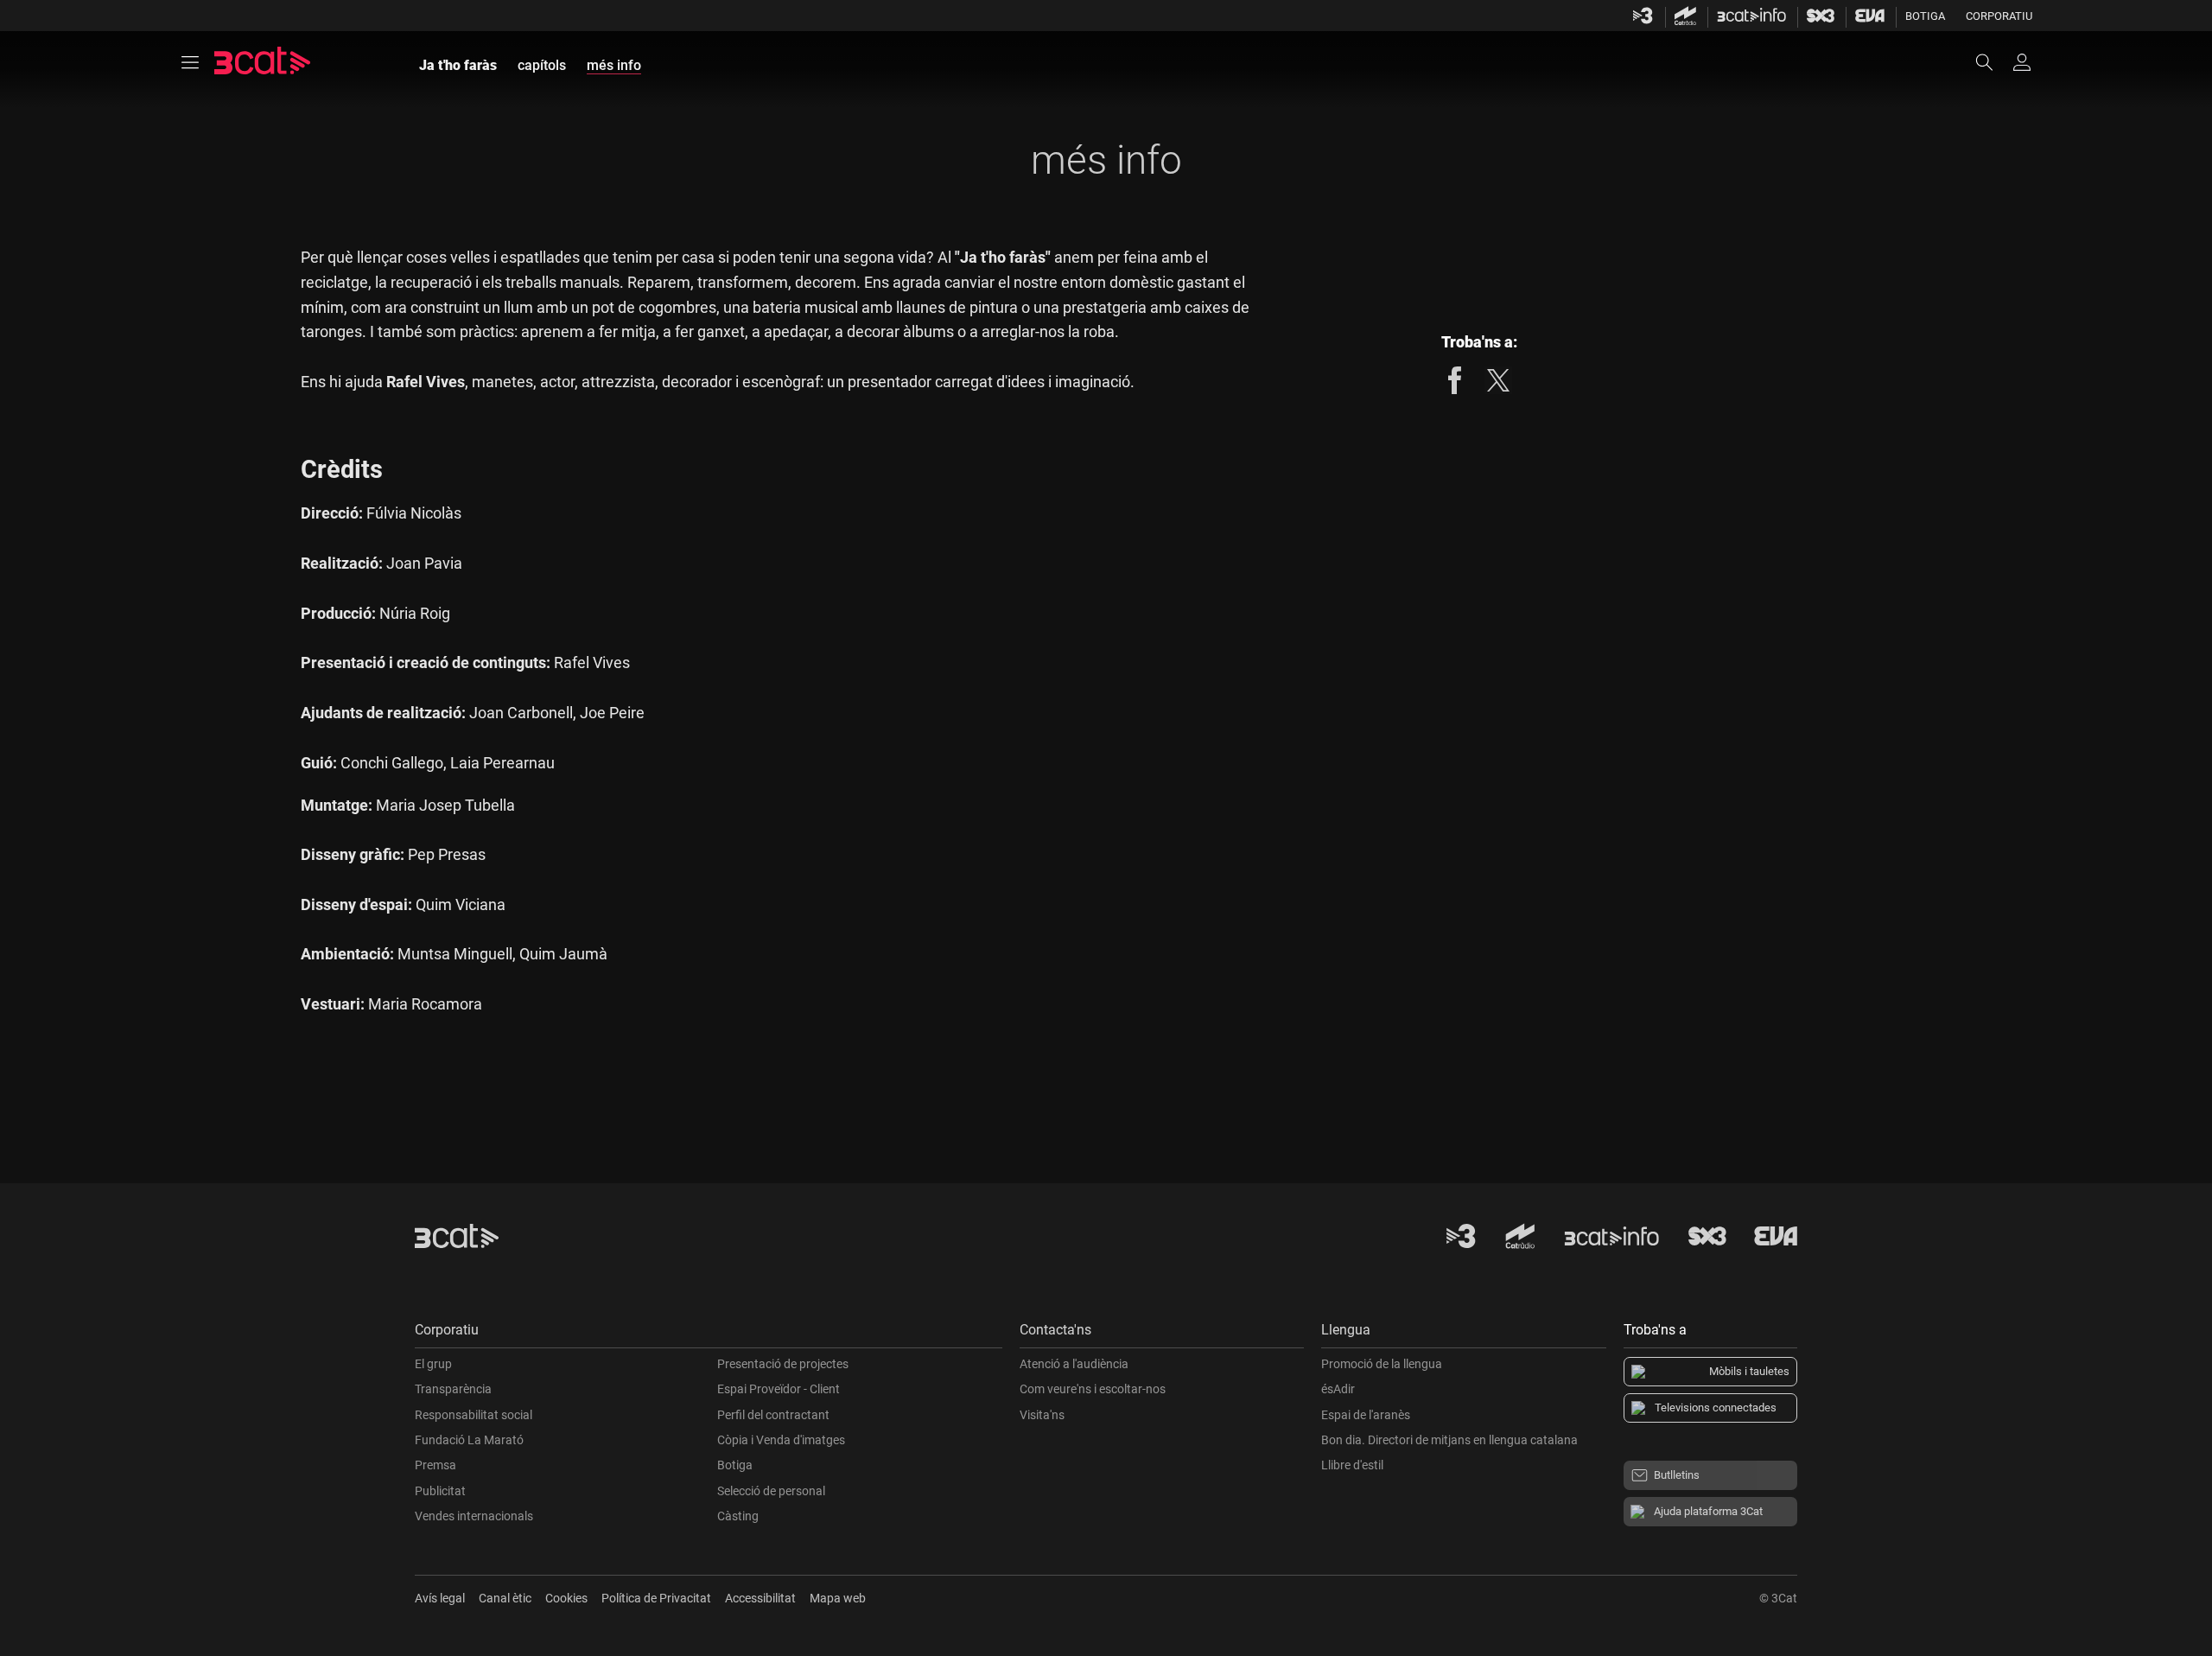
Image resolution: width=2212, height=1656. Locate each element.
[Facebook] (1455, 380)
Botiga (1925, 16)
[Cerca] (1993, 62)
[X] (1498, 380)
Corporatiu (1999, 16)
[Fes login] (2022, 62)
